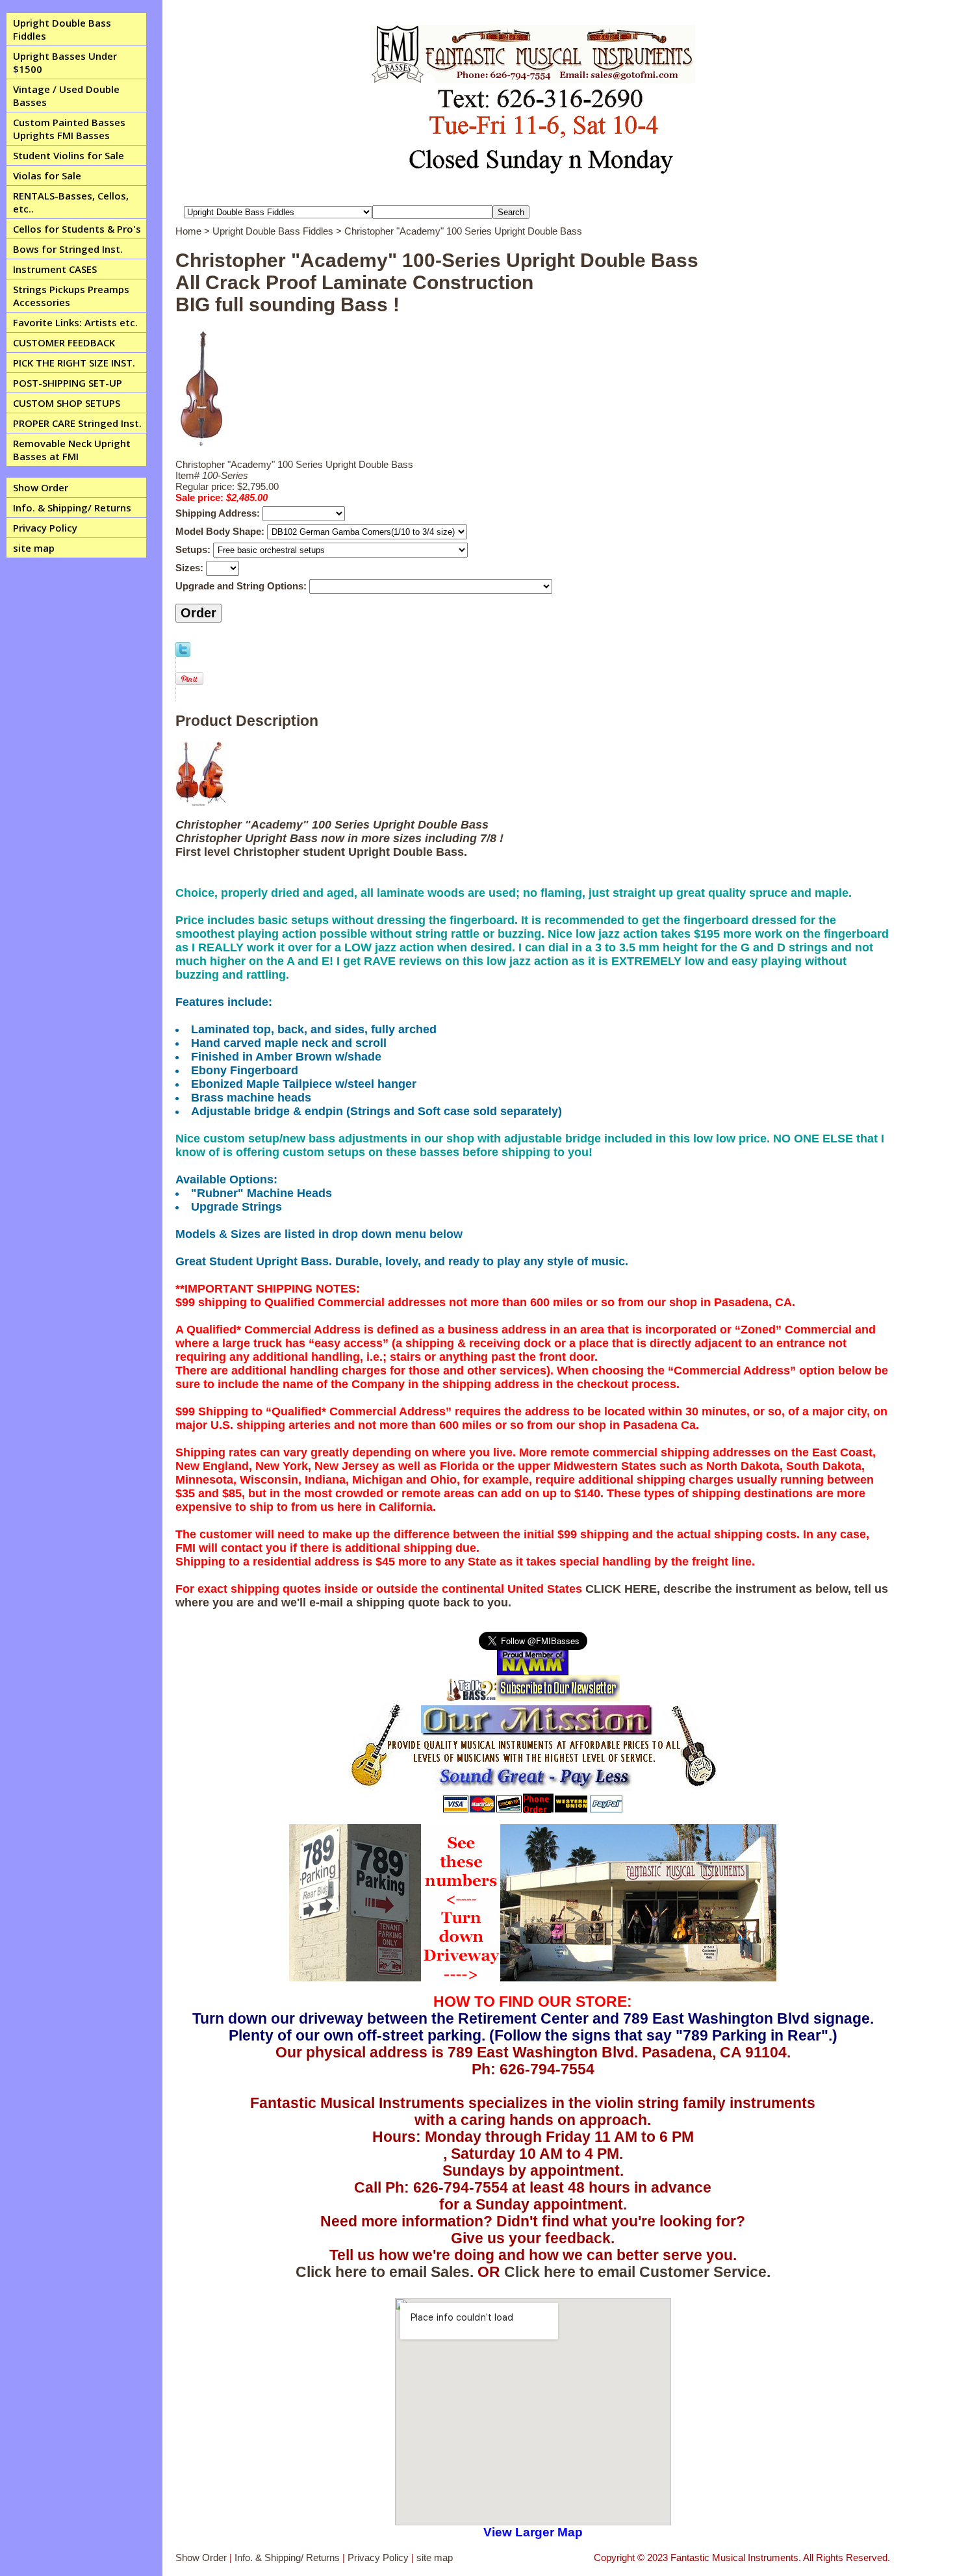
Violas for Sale (47, 175)
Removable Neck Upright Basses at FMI (72, 450)
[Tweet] (183, 653)
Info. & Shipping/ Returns (72, 508)
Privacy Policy (45, 528)
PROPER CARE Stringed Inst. (77, 423)
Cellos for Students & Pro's (77, 229)
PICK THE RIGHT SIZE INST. (74, 363)
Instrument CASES (55, 269)
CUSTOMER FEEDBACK (64, 342)
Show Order (41, 487)
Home (188, 231)
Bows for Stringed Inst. (68, 249)
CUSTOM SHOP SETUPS (67, 403)
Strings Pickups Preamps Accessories (71, 296)
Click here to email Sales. (385, 2272)
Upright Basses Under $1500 (65, 62)
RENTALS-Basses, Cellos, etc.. (71, 202)
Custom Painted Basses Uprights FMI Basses (69, 129)
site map (34, 548)
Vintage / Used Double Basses (66, 96)
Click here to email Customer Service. (637, 2272)
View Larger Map (533, 2532)
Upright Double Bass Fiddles (62, 29)
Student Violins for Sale (69, 155)
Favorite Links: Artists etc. (75, 322)
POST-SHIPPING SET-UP (68, 383)
